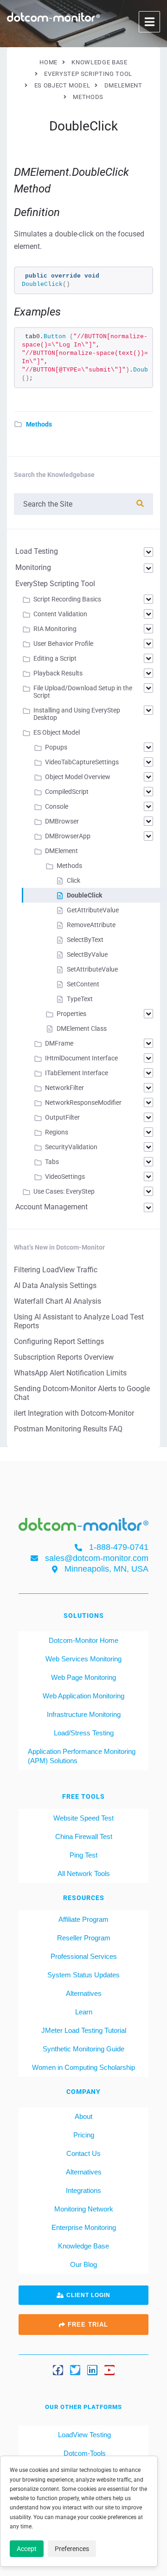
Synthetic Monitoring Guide (83, 2049)
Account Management (51, 1207)
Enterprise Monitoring (84, 2227)
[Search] (140, 504)
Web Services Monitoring (83, 1659)
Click (74, 880)
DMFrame (59, 1043)
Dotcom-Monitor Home (83, 1640)
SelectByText (85, 940)
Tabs (52, 1162)
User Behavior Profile (63, 644)
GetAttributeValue (93, 910)
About (83, 2116)
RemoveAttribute (91, 925)
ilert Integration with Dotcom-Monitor (74, 1413)
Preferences (72, 2549)
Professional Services (84, 1956)
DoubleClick (84, 895)
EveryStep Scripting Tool (55, 584)
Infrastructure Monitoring (84, 1714)
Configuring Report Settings (59, 1341)
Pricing (84, 2135)
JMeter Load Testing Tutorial (84, 2030)
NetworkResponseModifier (83, 1102)
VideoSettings (65, 1177)
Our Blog (83, 2264)
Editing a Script (55, 658)
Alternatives (84, 1993)
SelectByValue (87, 954)
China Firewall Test (84, 1836)
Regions (57, 1132)
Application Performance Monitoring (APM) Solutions (82, 1756)
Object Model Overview (78, 777)
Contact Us (83, 2153)
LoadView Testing (83, 2435)
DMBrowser (62, 821)
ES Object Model (57, 732)
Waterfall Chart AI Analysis (58, 1301)
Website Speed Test (83, 1818)
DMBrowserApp (68, 836)
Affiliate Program (83, 1919)
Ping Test (83, 1855)
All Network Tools (84, 1873)
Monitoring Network (84, 2209)
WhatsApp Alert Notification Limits (70, 1373)
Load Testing (37, 551)
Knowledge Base (83, 2246)
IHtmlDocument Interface (81, 1058)
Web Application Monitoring (83, 1696)
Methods (39, 424)
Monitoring (33, 567)
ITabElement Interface (77, 1073)
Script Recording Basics (67, 599)
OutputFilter (62, 1117)
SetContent (83, 984)
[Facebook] (58, 2370)
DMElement (61, 851)
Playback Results (58, 673)
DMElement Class (82, 1028)
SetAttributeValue (92, 969)
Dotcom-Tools (84, 2453)
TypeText (80, 999)
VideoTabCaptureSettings (82, 762)
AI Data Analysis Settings (55, 1285)
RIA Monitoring (55, 629)
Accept (27, 2549)
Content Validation (60, 614)
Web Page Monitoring (83, 1677)
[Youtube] (109, 2370)
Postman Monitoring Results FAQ (68, 1429)
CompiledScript (67, 792)
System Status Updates (83, 1975)
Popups (56, 747)
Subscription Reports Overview (64, 1357)
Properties (71, 1014)
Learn (84, 2012)
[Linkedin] (92, 2370)
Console (57, 806)
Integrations (83, 2190)
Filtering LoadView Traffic (56, 1270)
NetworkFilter (64, 1088)
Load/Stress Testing (84, 1733)
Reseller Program (84, 1938)
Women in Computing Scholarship (83, 2067)
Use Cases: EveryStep (64, 1191)
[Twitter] (75, 2370)
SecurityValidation (71, 1147)
